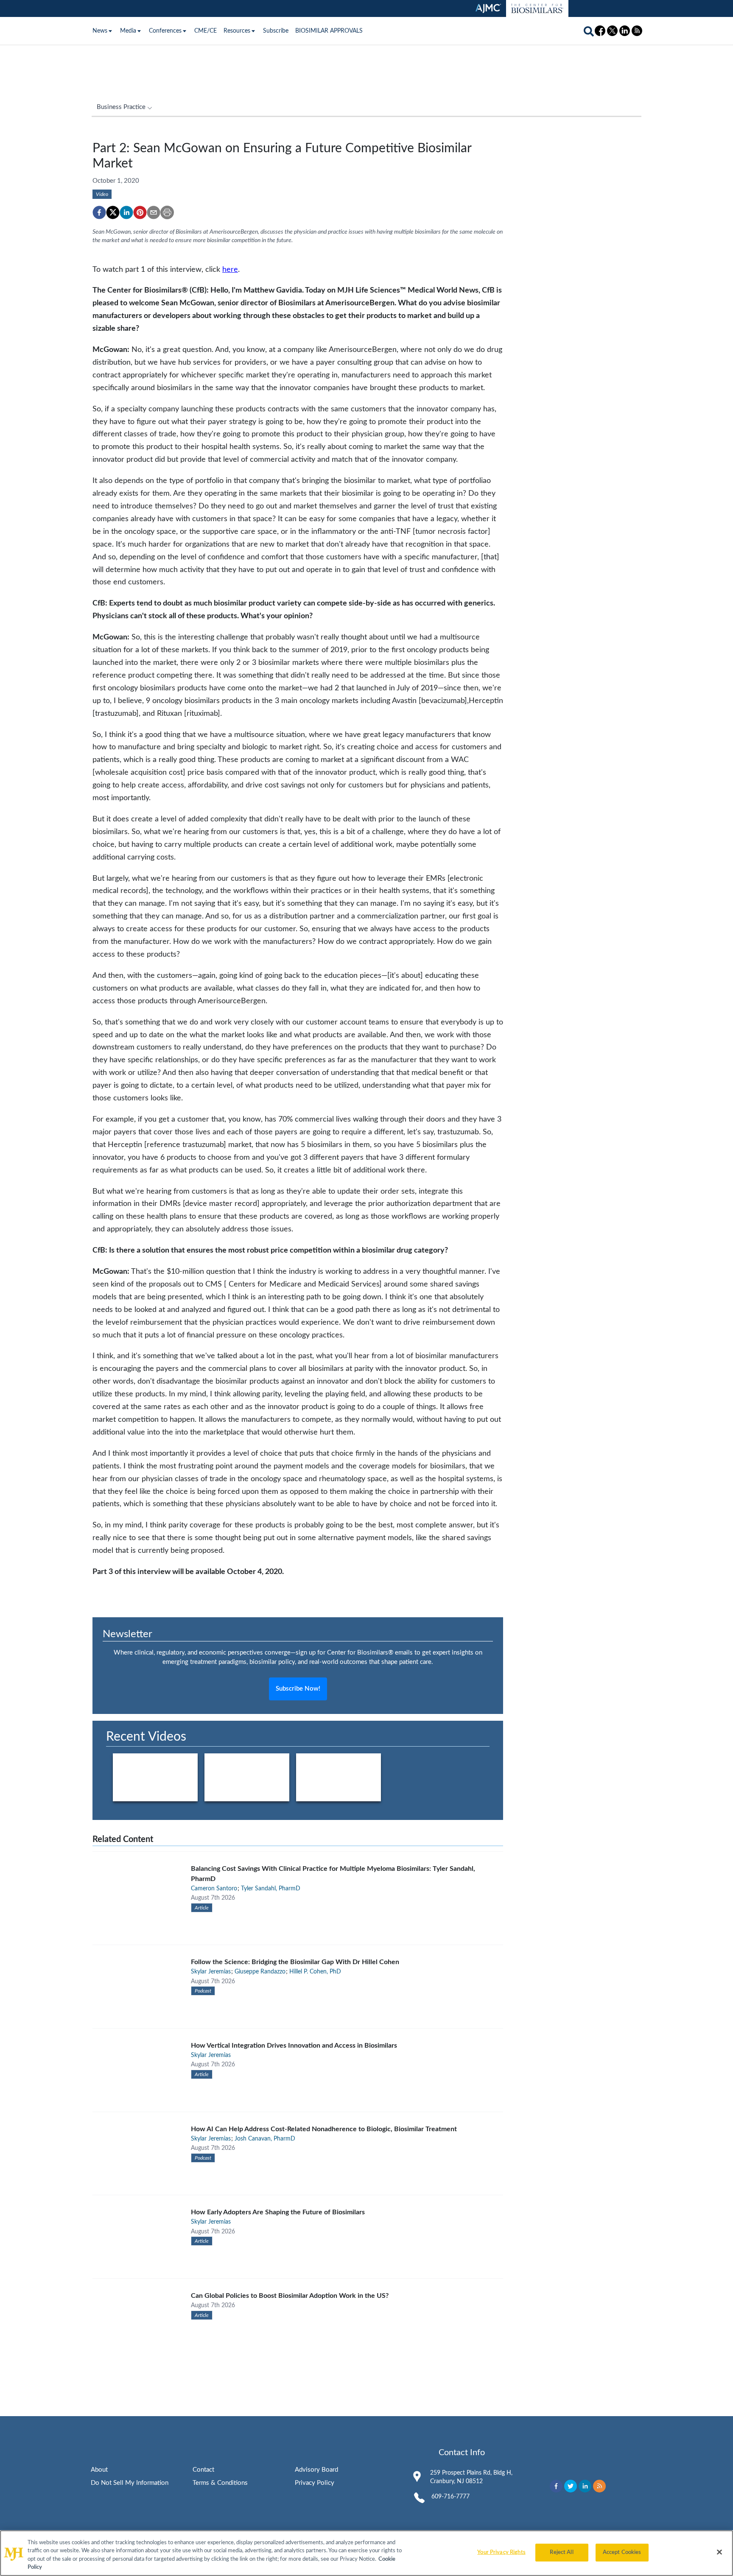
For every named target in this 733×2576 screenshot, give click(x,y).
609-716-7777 (450, 2497)
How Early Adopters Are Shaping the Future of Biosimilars (278, 2212)
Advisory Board (316, 2470)
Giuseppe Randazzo (260, 1972)
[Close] (719, 2552)
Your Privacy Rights (501, 2552)
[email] (154, 212)
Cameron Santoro (214, 1889)
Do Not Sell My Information (130, 2483)
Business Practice (121, 107)
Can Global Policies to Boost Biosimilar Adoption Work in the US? (290, 2296)
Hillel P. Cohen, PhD (315, 1972)
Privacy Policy (315, 2483)
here (230, 269)
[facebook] (99, 212)
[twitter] (113, 212)
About (99, 2470)
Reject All (561, 2552)
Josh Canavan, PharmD (265, 2139)
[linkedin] (126, 212)
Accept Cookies (622, 2552)
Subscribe (276, 31)
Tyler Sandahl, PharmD (271, 1889)
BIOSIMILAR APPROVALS (329, 31)
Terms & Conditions (220, 2483)
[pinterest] (140, 212)
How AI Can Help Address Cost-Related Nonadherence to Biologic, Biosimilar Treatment (324, 2129)
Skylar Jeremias (211, 1972)
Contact (203, 2470)
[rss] (599, 2486)
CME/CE (206, 31)
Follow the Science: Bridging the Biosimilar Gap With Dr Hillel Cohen (295, 1962)
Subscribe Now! (298, 1689)
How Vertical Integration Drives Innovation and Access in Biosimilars (294, 2046)
